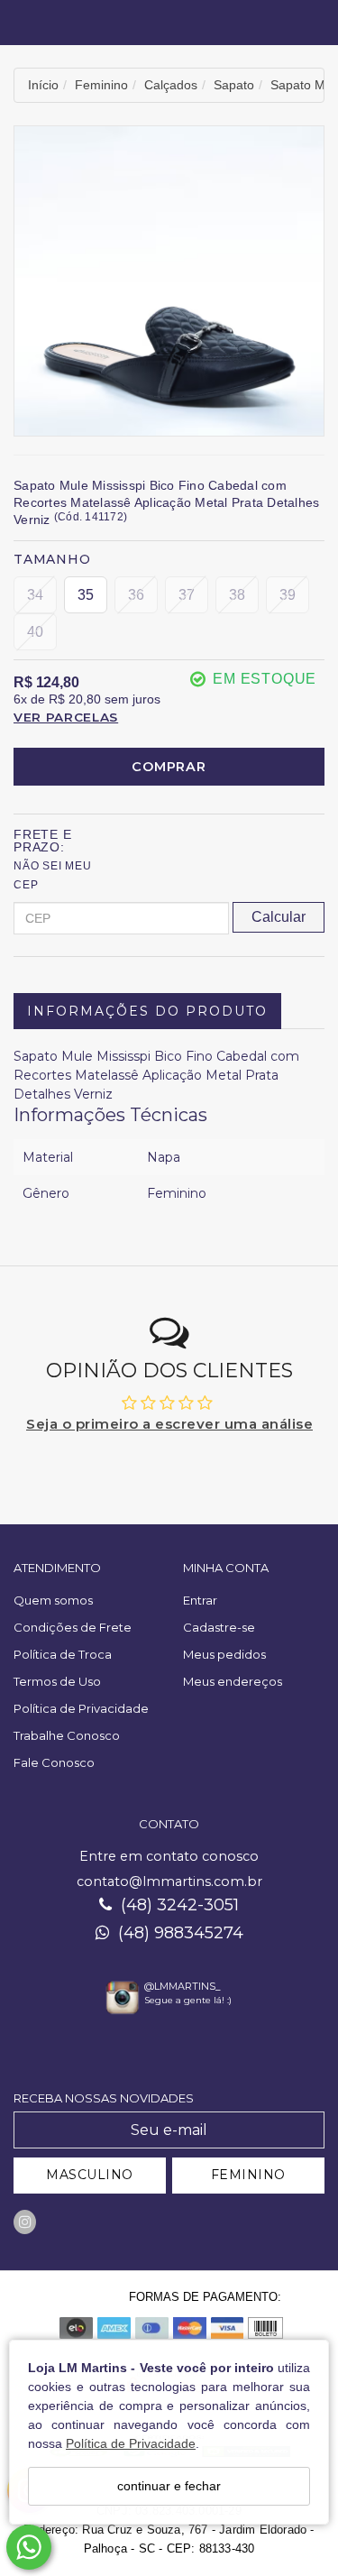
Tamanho (52, 559)
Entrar (200, 1600)
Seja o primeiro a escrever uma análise (169, 1424)
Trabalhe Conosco (67, 1735)
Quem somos (53, 1600)
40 (35, 632)
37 (187, 595)
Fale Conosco (54, 1762)
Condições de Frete (73, 1627)
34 (35, 595)
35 (86, 595)
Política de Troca (63, 1654)
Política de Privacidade (131, 2443)
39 (288, 595)
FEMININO (248, 2175)
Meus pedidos (224, 1654)
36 (136, 595)
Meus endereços (233, 1681)
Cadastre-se (219, 1627)
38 (237, 595)
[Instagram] (25, 2222)
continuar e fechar (169, 2486)
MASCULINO (90, 2175)
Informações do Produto (147, 1011)
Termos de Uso (57, 1681)
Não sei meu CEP (53, 875)
